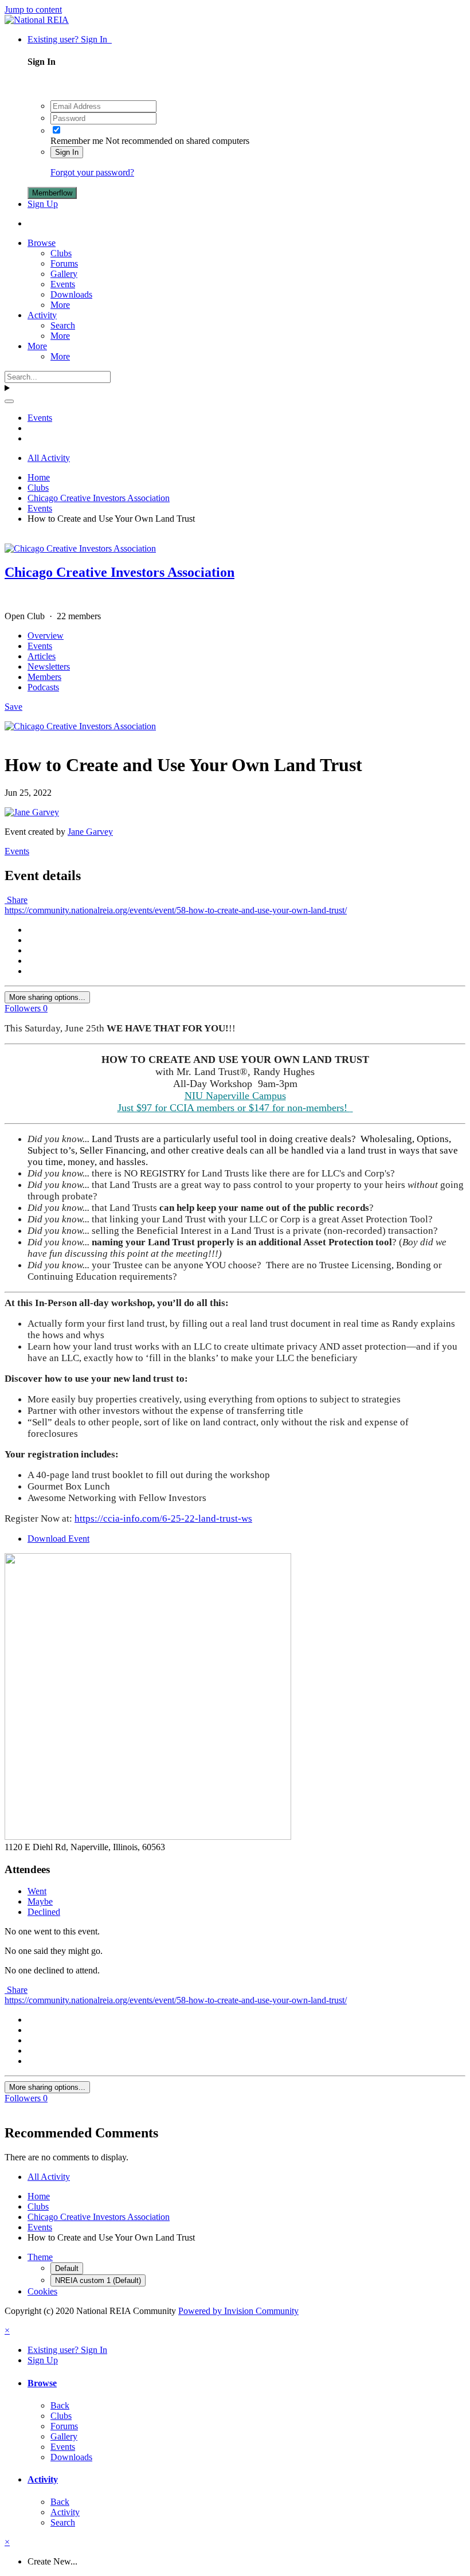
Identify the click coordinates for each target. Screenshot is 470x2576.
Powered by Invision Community (238, 2311)
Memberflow (52, 193)
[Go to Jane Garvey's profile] (32, 812)
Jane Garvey (90, 832)
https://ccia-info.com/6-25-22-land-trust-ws (163, 1518)
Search (63, 325)
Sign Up (43, 204)
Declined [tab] (44, 1912)
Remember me (77, 141)
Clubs (61, 253)
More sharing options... (47, 997)
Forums (64, 263)
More (60, 305)
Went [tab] (37, 1891)
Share (16, 900)
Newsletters (49, 667)
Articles (42, 656)
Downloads (71, 294)
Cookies (42, 2291)
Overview (46, 636)
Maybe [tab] (40, 1901)
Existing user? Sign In (70, 39)
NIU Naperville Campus (235, 1096)
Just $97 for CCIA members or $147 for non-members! (234, 1108)
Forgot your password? (92, 172)
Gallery (64, 274)
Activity (42, 315)
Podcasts (43, 687)
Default (67, 2268)
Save (13, 707)
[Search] (9, 401)
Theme (40, 2257)
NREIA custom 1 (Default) (98, 2280)
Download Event (58, 1539)
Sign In (67, 152)
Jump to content (33, 9)
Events (63, 284)
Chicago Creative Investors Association (120, 572)
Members (44, 677)
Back (60, 2405)
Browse (42, 243)
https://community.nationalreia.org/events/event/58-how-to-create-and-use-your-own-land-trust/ (176, 910)
